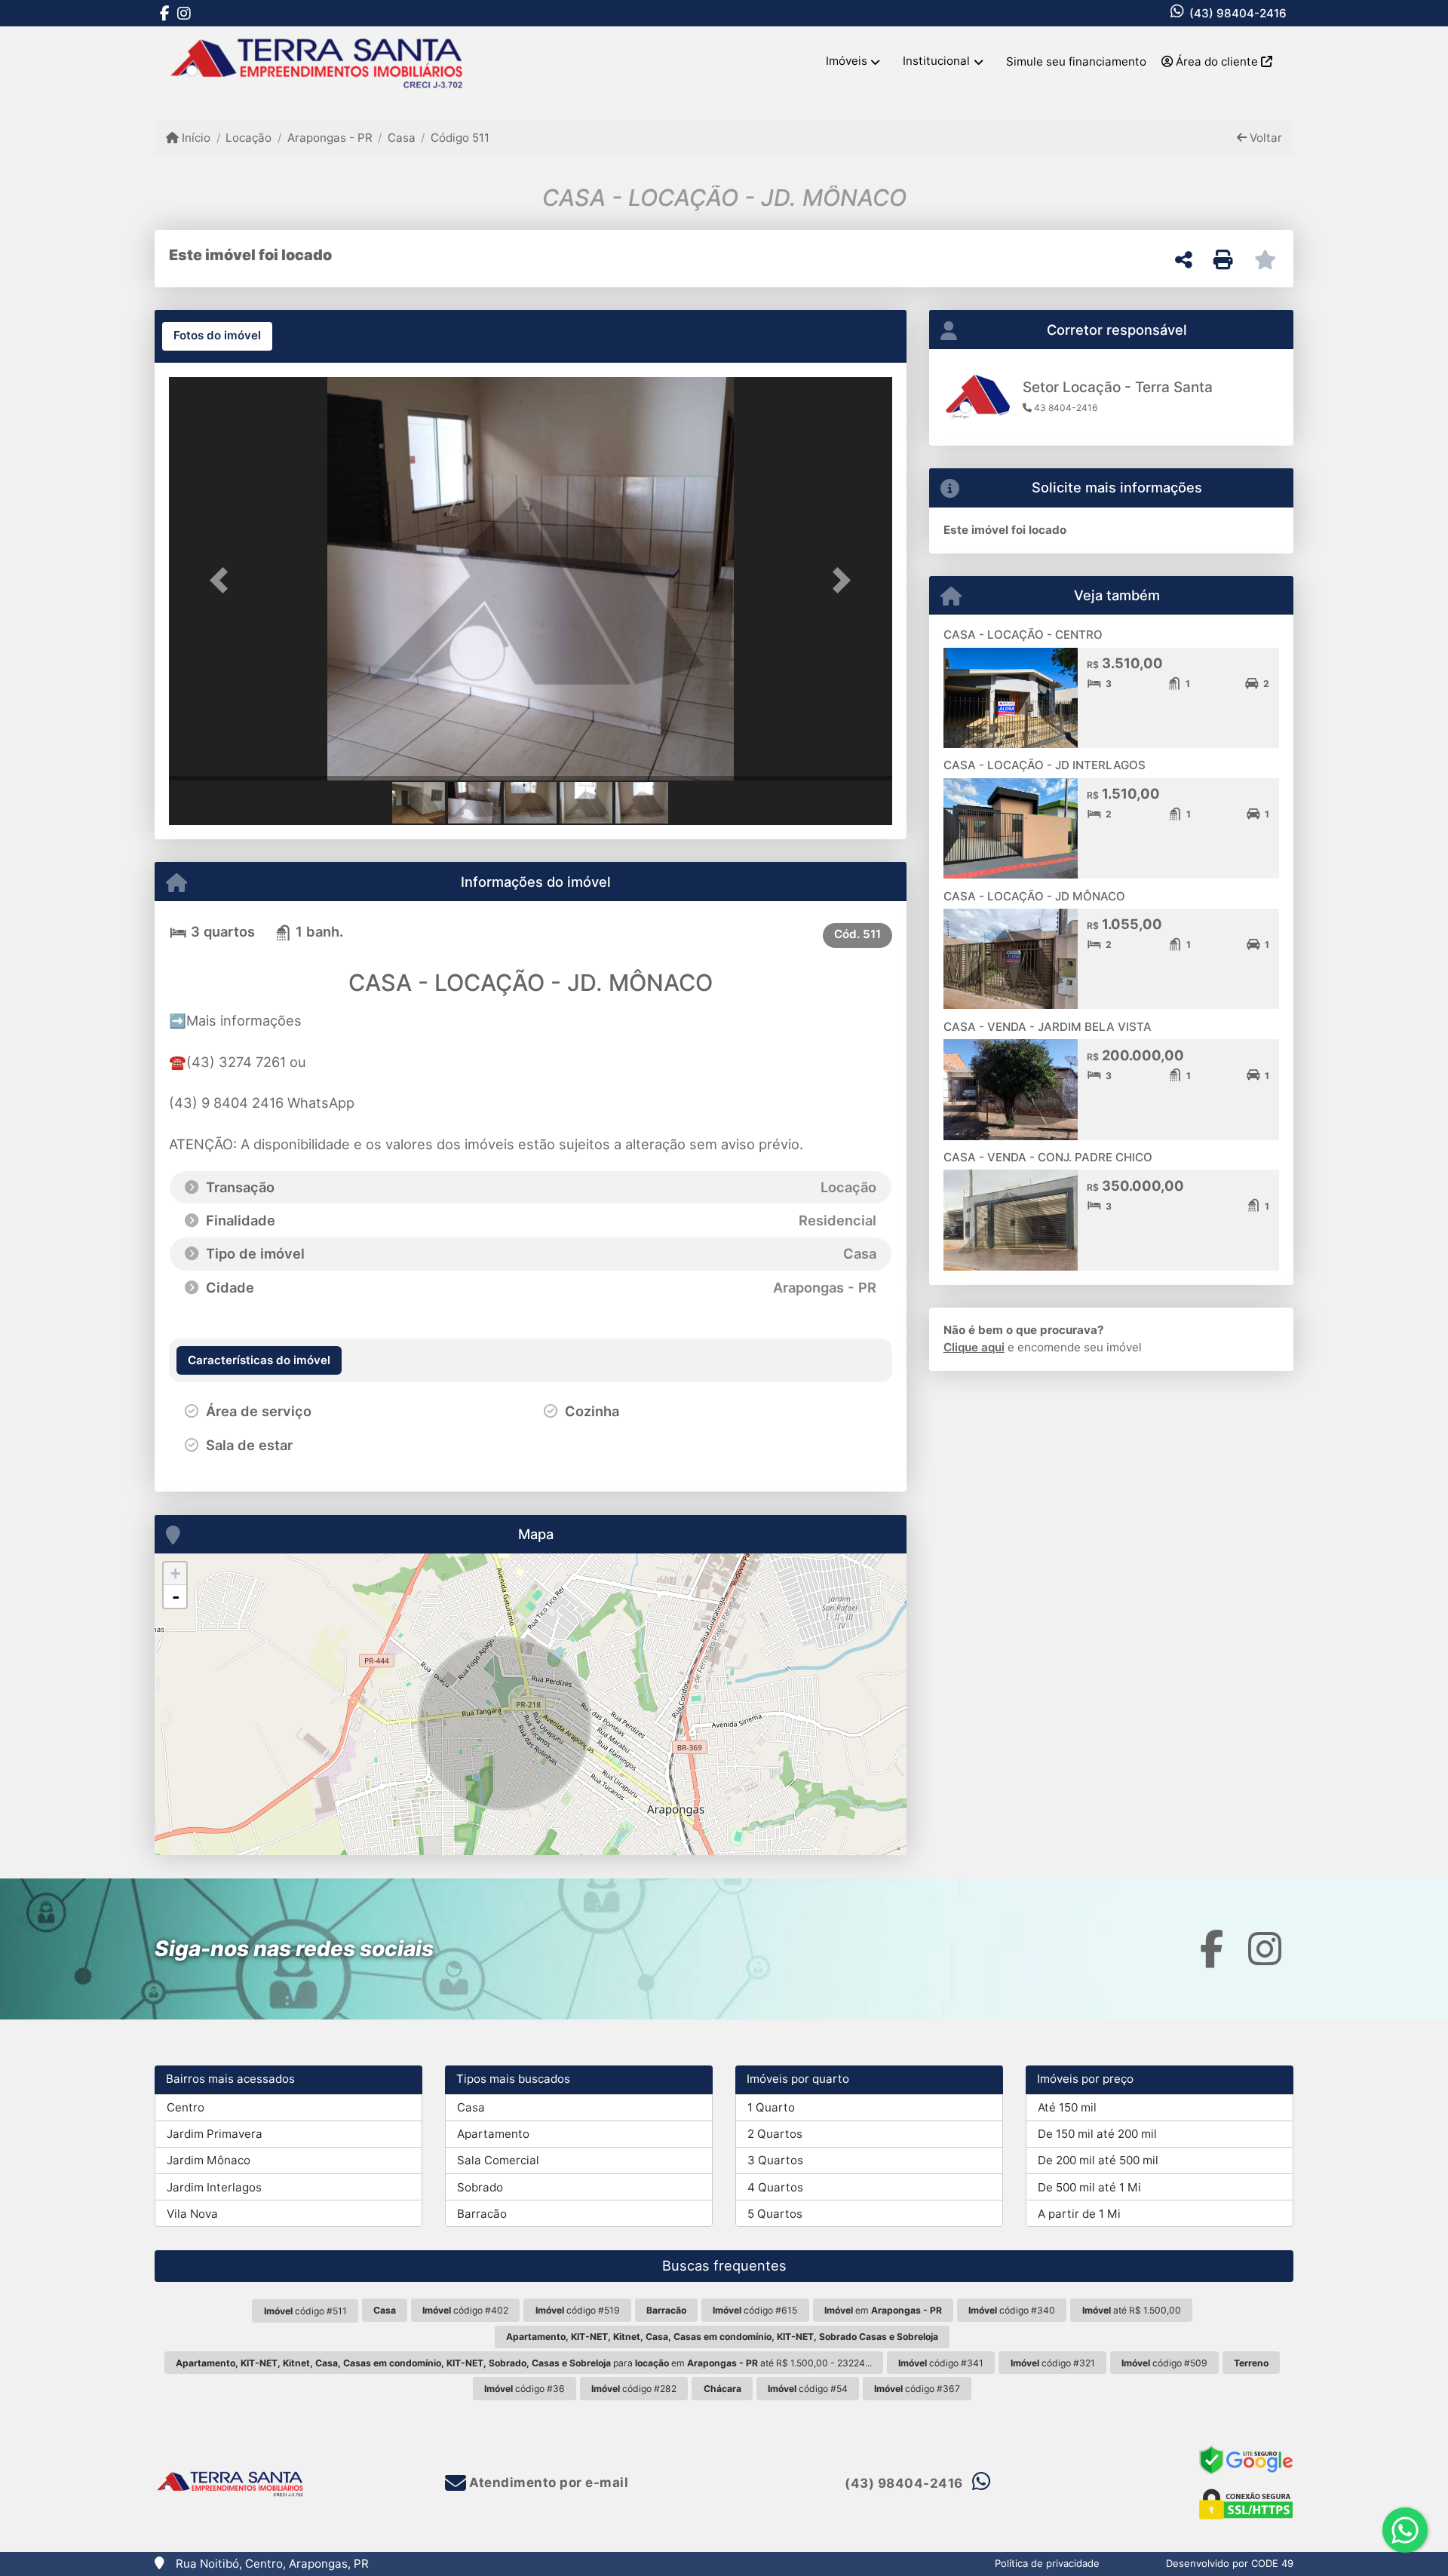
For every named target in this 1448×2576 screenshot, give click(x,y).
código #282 (634, 2389)
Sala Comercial (498, 2160)
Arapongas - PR (330, 138)
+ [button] (175, 1573)
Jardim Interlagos (214, 2187)
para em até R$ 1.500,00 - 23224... (524, 2363)
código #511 (305, 2311)
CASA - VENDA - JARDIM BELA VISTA (1048, 1027)
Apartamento (493, 2134)
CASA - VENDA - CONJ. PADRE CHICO (1048, 1157)
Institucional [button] (936, 61)
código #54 (808, 2389)
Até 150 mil (1067, 2107)
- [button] (176, 1596)
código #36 (525, 2389)
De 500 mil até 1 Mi (1089, 2187)
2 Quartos (775, 2134)
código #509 (1164, 2363)
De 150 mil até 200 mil (1097, 2134)
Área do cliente (1217, 61)
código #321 (1053, 2363)
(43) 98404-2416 (1238, 13)
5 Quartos (775, 2214)
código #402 (465, 2310)
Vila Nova (192, 2214)
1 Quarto (771, 2107)
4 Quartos (775, 2187)
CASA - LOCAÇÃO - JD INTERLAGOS (1045, 765)
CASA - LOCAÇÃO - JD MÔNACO (1034, 896)
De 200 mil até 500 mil (1098, 2160)
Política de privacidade (1047, 2563)
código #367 (917, 2389)
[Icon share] (164, 13)
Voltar (1264, 138)
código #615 (755, 2310)
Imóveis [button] (847, 61)
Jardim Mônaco (209, 2160)
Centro (186, 2107)
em (883, 2310)
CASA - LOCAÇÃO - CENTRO (1023, 635)
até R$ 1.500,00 (1132, 2310)
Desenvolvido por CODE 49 (1230, 2563)
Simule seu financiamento (1076, 61)
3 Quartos (775, 2160)
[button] (223, 580)
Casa (402, 138)
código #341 (941, 2363)
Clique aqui (974, 1347)
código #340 (1012, 2310)
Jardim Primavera (215, 2134)
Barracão (482, 2214)
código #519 (578, 2310)
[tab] (217, 336)
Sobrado (480, 2187)
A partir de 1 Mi (1079, 2214)
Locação (248, 138)
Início (195, 138)
